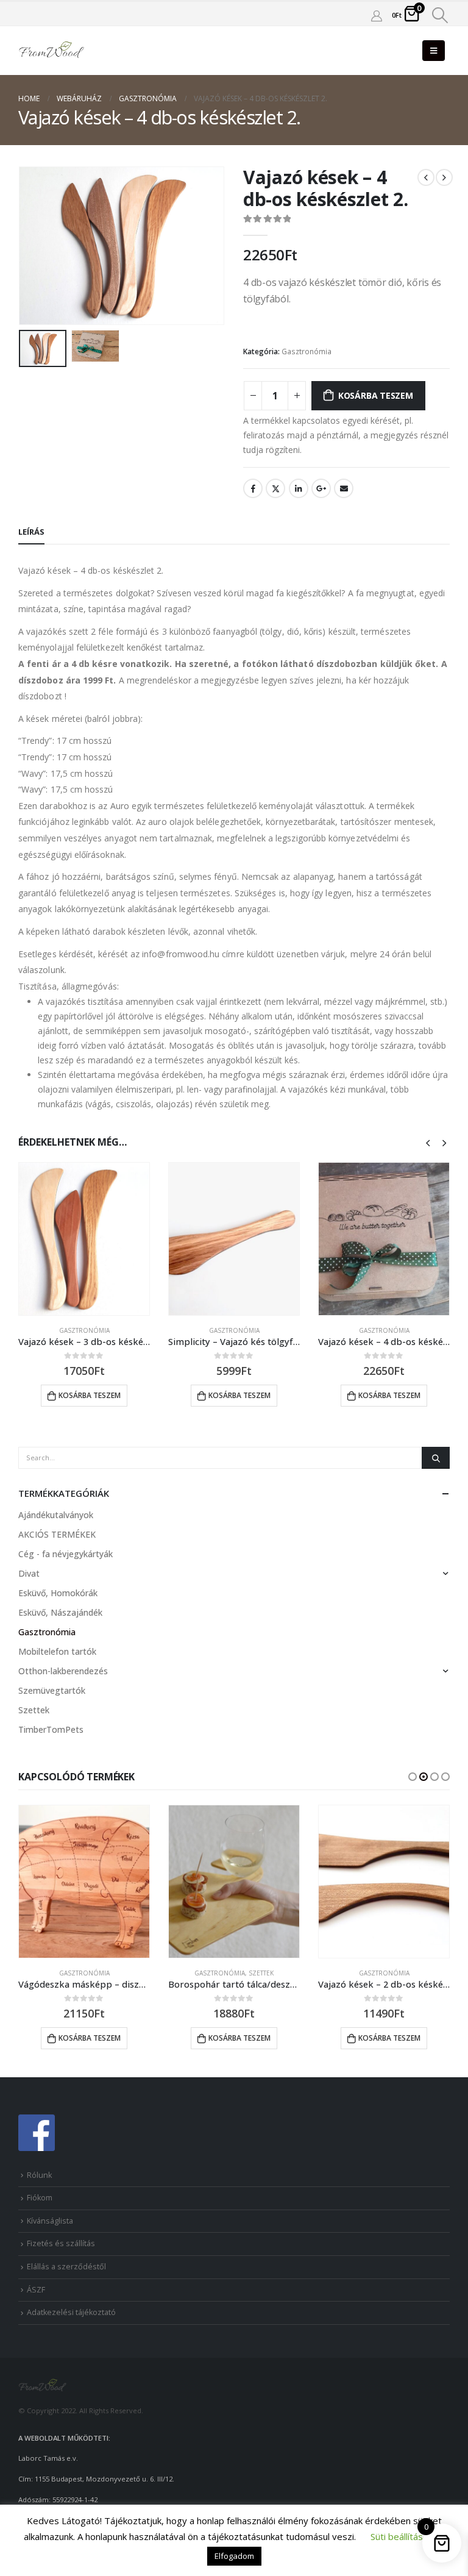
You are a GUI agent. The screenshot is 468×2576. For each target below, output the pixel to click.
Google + (321, 488)
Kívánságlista (50, 2221)
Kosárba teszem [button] (90, 1395)
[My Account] (377, 15)
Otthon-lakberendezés (63, 1671)
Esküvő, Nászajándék (60, 1612)
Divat (29, 1573)
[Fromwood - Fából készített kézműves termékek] (52, 51)
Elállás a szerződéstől (66, 2267)
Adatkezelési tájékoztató (71, 2312)
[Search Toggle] (440, 15)
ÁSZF (36, 2290)
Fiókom (40, 2198)
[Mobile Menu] (434, 51)
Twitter (275, 488)
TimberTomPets (51, 1729)
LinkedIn (299, 488)
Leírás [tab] (31, 532)
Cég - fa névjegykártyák (66, 1554)
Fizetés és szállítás (61, 2243)
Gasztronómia (307, 351)
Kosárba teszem (376, 395)
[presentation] (34, 246)
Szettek (34, 1710)
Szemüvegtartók (52, 1690)
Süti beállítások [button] (402, 2536)
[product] (84, 1239)
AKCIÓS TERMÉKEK (57, 1534)
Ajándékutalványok (56, 1515)
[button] (413, 1777)
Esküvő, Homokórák (58, 1593)
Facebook (253, 488)
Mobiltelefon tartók (57, 1651)
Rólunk (39, 2175)
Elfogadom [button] (234, 2556)
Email (344, 488)
